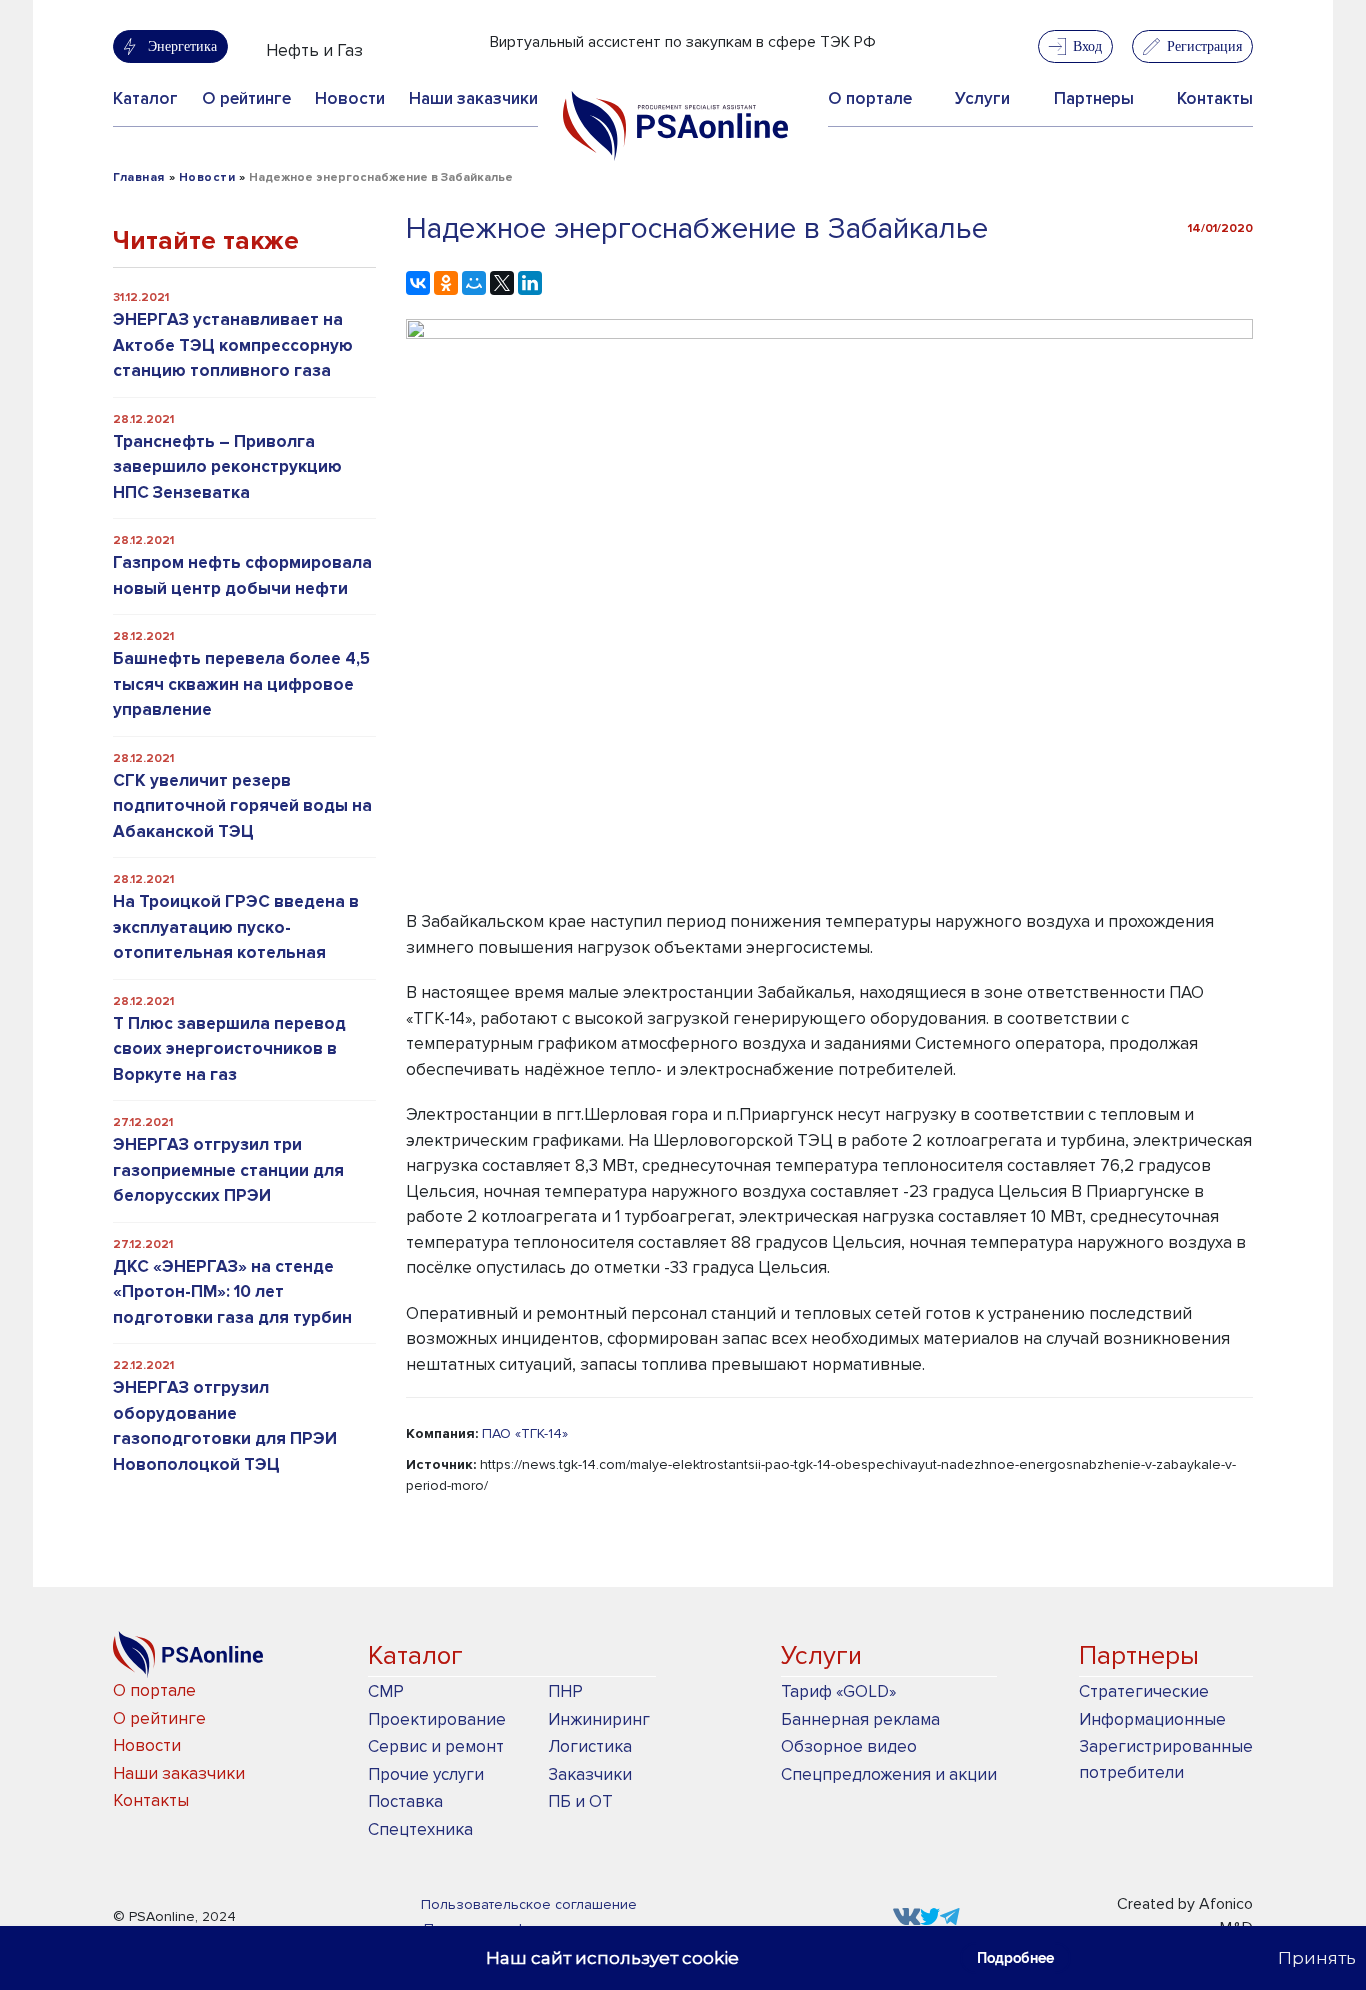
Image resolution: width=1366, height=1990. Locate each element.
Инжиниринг (599, 1719)
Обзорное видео (849, 1746)
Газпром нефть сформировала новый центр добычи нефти (242, 575)
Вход (1087, 46)
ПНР (565, 1691)
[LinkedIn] (530, 283)
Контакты (1215, 98)
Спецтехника (420, 1829)
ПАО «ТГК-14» (525, 1433)
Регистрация (1204, 46)
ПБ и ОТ (580, 1801)
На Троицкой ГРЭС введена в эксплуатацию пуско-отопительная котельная (236, 927)
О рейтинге (246, 98)
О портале (870, 98)
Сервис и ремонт (436, 1746)
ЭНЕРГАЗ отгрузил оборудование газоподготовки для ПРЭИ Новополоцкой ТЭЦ (225, 1426)
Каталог (145, 98)
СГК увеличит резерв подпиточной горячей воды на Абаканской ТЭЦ (242, 806)
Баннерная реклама (860, 1719)
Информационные (1152, 1719)
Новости (350, 98)
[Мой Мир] (474, 283)
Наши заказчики (473, 98)
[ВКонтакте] (418, 283)
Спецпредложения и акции (889, 1774)
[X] (502, 283)
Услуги (982, 98)
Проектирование (437, 1719)
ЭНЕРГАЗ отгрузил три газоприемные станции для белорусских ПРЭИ (228, 1170)
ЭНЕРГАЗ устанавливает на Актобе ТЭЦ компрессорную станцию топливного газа (233, 345)
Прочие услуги (426, 1774)
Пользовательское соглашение (529, 1904)
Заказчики (590, 1774)
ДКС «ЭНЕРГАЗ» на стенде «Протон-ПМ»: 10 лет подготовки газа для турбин (232, 1292)
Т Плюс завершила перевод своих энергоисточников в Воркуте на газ (229, 1049)
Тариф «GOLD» (838, 1691)
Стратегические (1144, 1691)
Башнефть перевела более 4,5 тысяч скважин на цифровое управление (241, 684)
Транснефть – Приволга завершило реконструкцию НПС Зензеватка (227, 467)
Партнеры (1094, 98)
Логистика (590, 1746)
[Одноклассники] (446, 283)
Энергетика (182, 46)
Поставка (405, 1801)
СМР (386, 1691)
